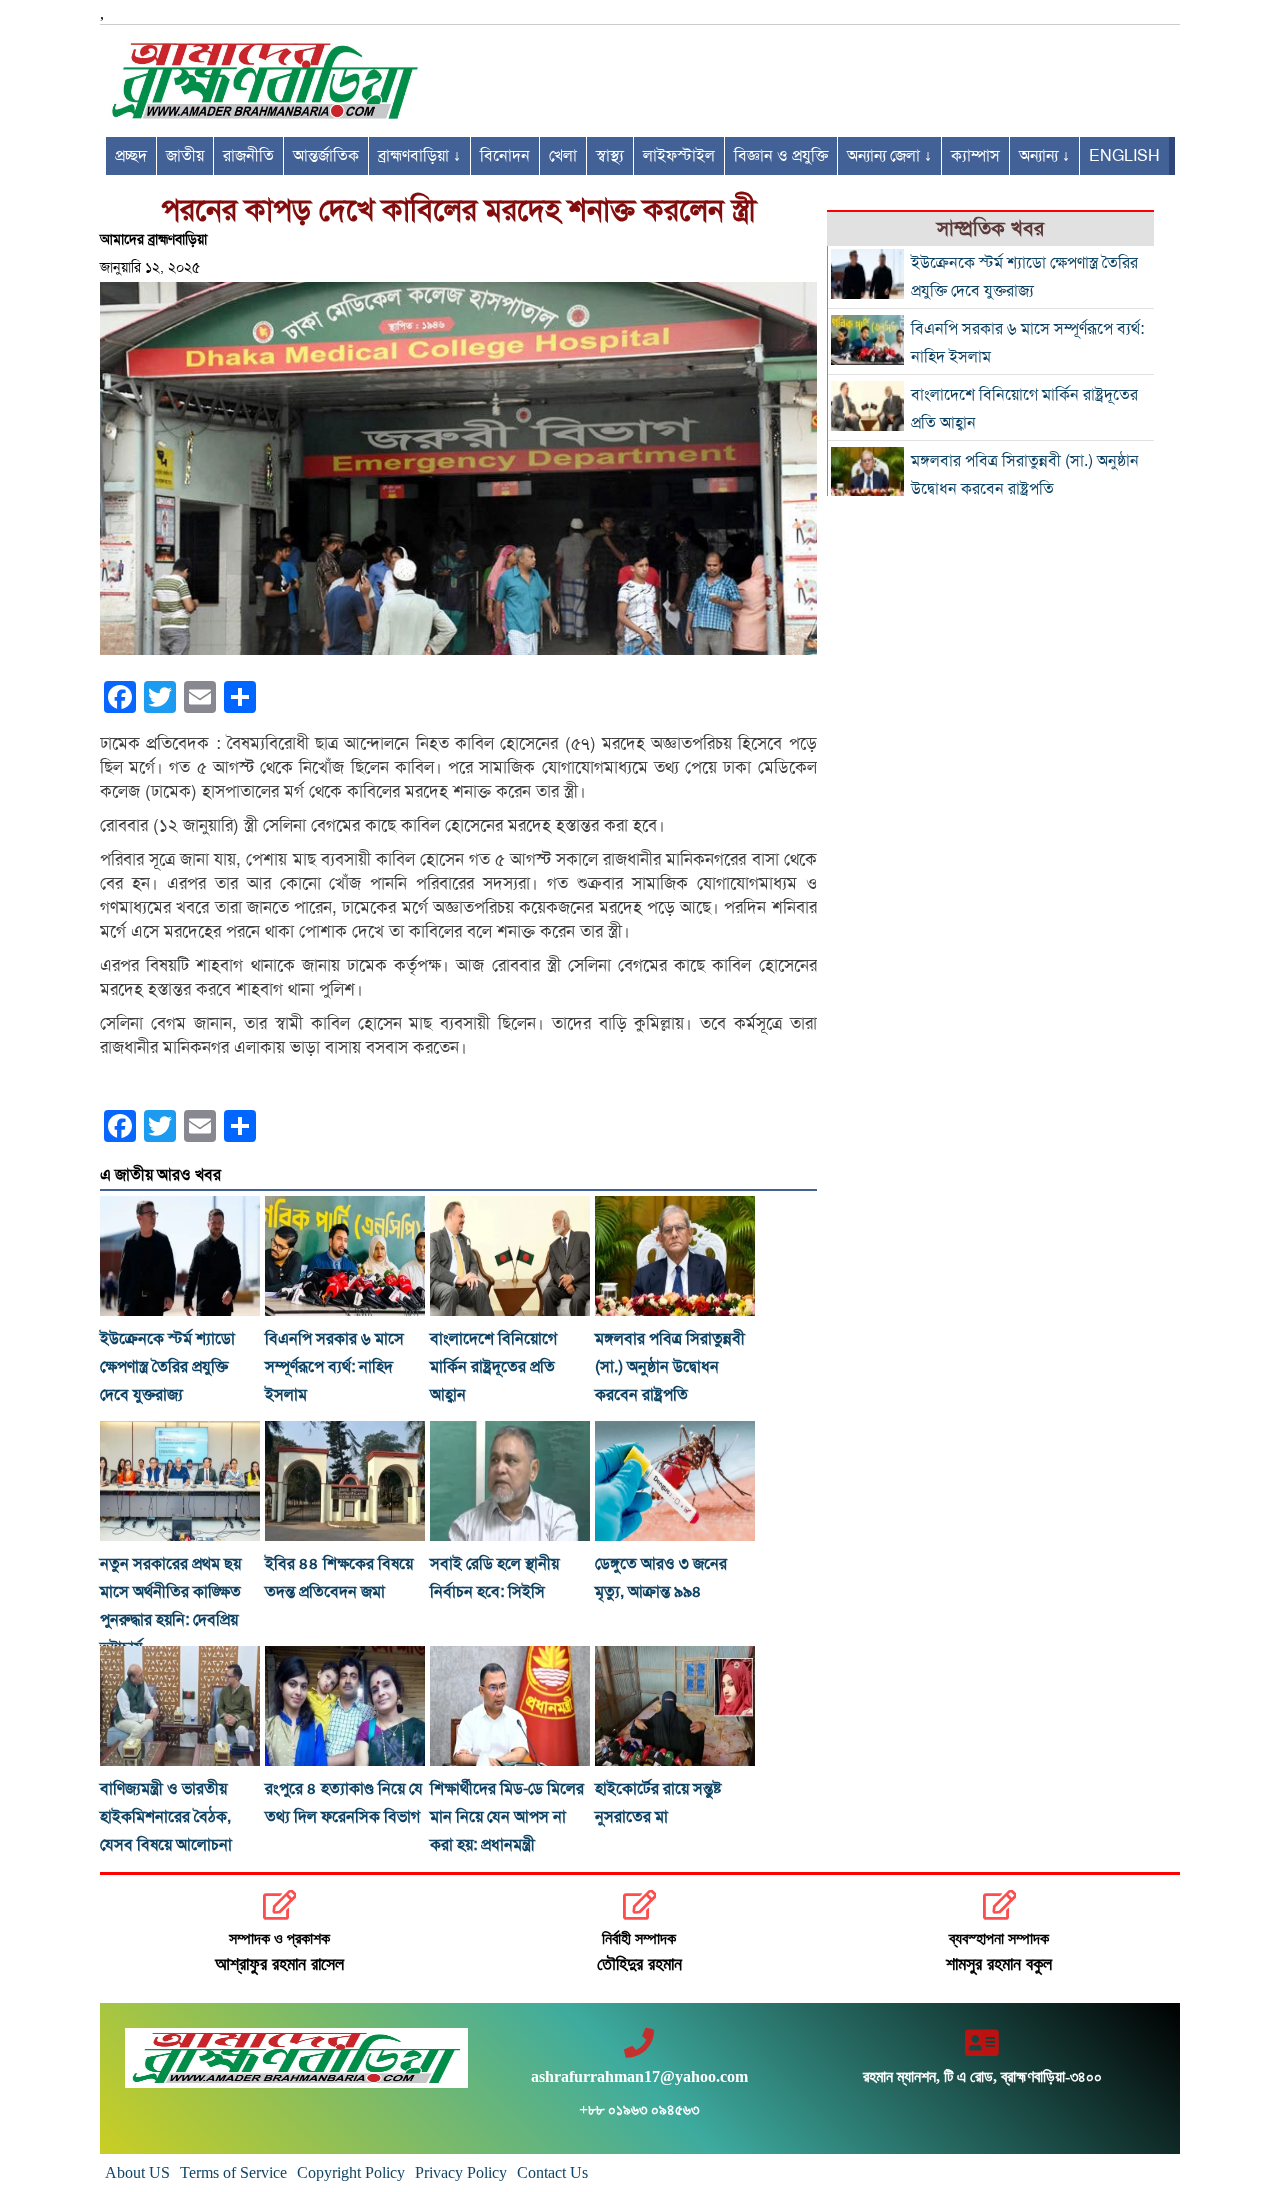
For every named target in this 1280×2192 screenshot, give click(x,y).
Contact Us (552, 2172)
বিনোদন (505, 156)
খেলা (563, 156)
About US (137, 2172)
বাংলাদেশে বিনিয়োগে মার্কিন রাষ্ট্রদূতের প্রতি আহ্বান (493, 1367)
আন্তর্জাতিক (326, 156)
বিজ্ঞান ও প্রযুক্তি (781, 156)
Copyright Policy (351, 2172)
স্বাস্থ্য (610, 156)
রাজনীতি (248, 156)
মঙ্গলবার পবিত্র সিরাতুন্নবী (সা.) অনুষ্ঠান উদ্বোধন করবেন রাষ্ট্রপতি (670, 1367)
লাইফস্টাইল (679, 156)
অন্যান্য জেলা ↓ (889, 156)
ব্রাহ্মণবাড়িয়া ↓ (419, 156)
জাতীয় (185, 156)
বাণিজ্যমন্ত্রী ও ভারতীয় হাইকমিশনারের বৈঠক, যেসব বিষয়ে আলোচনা (166, 1817)
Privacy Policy (461, 2172)
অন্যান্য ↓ (1044, 156)
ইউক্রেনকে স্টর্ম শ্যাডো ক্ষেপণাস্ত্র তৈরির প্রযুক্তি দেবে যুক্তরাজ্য (167, 1367)
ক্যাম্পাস (975, 156)
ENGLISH (1124, 156)
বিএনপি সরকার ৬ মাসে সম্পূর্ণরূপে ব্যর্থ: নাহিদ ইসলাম (334, 1367)
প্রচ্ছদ (131, 156)
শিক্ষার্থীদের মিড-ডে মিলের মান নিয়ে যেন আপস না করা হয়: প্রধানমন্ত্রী (507, 1817)
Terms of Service (233, 2172)
